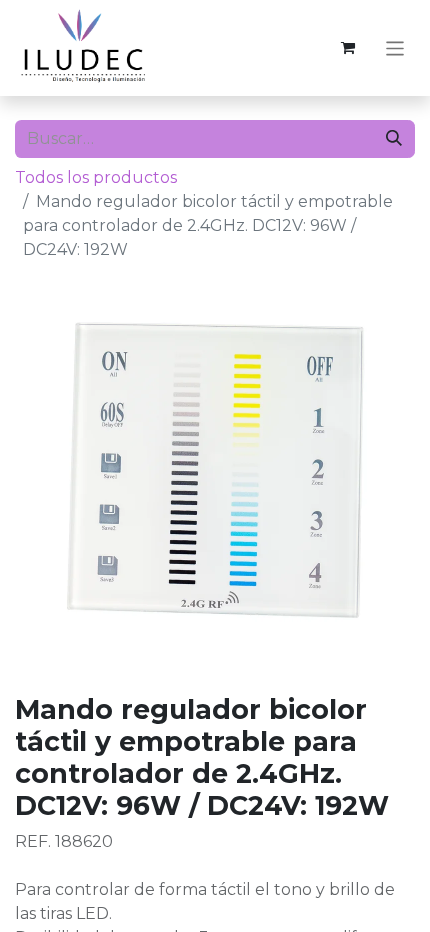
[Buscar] (394, 139)
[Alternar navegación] (395, 47)
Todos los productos (96, 177)
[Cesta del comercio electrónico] (348, 48)
